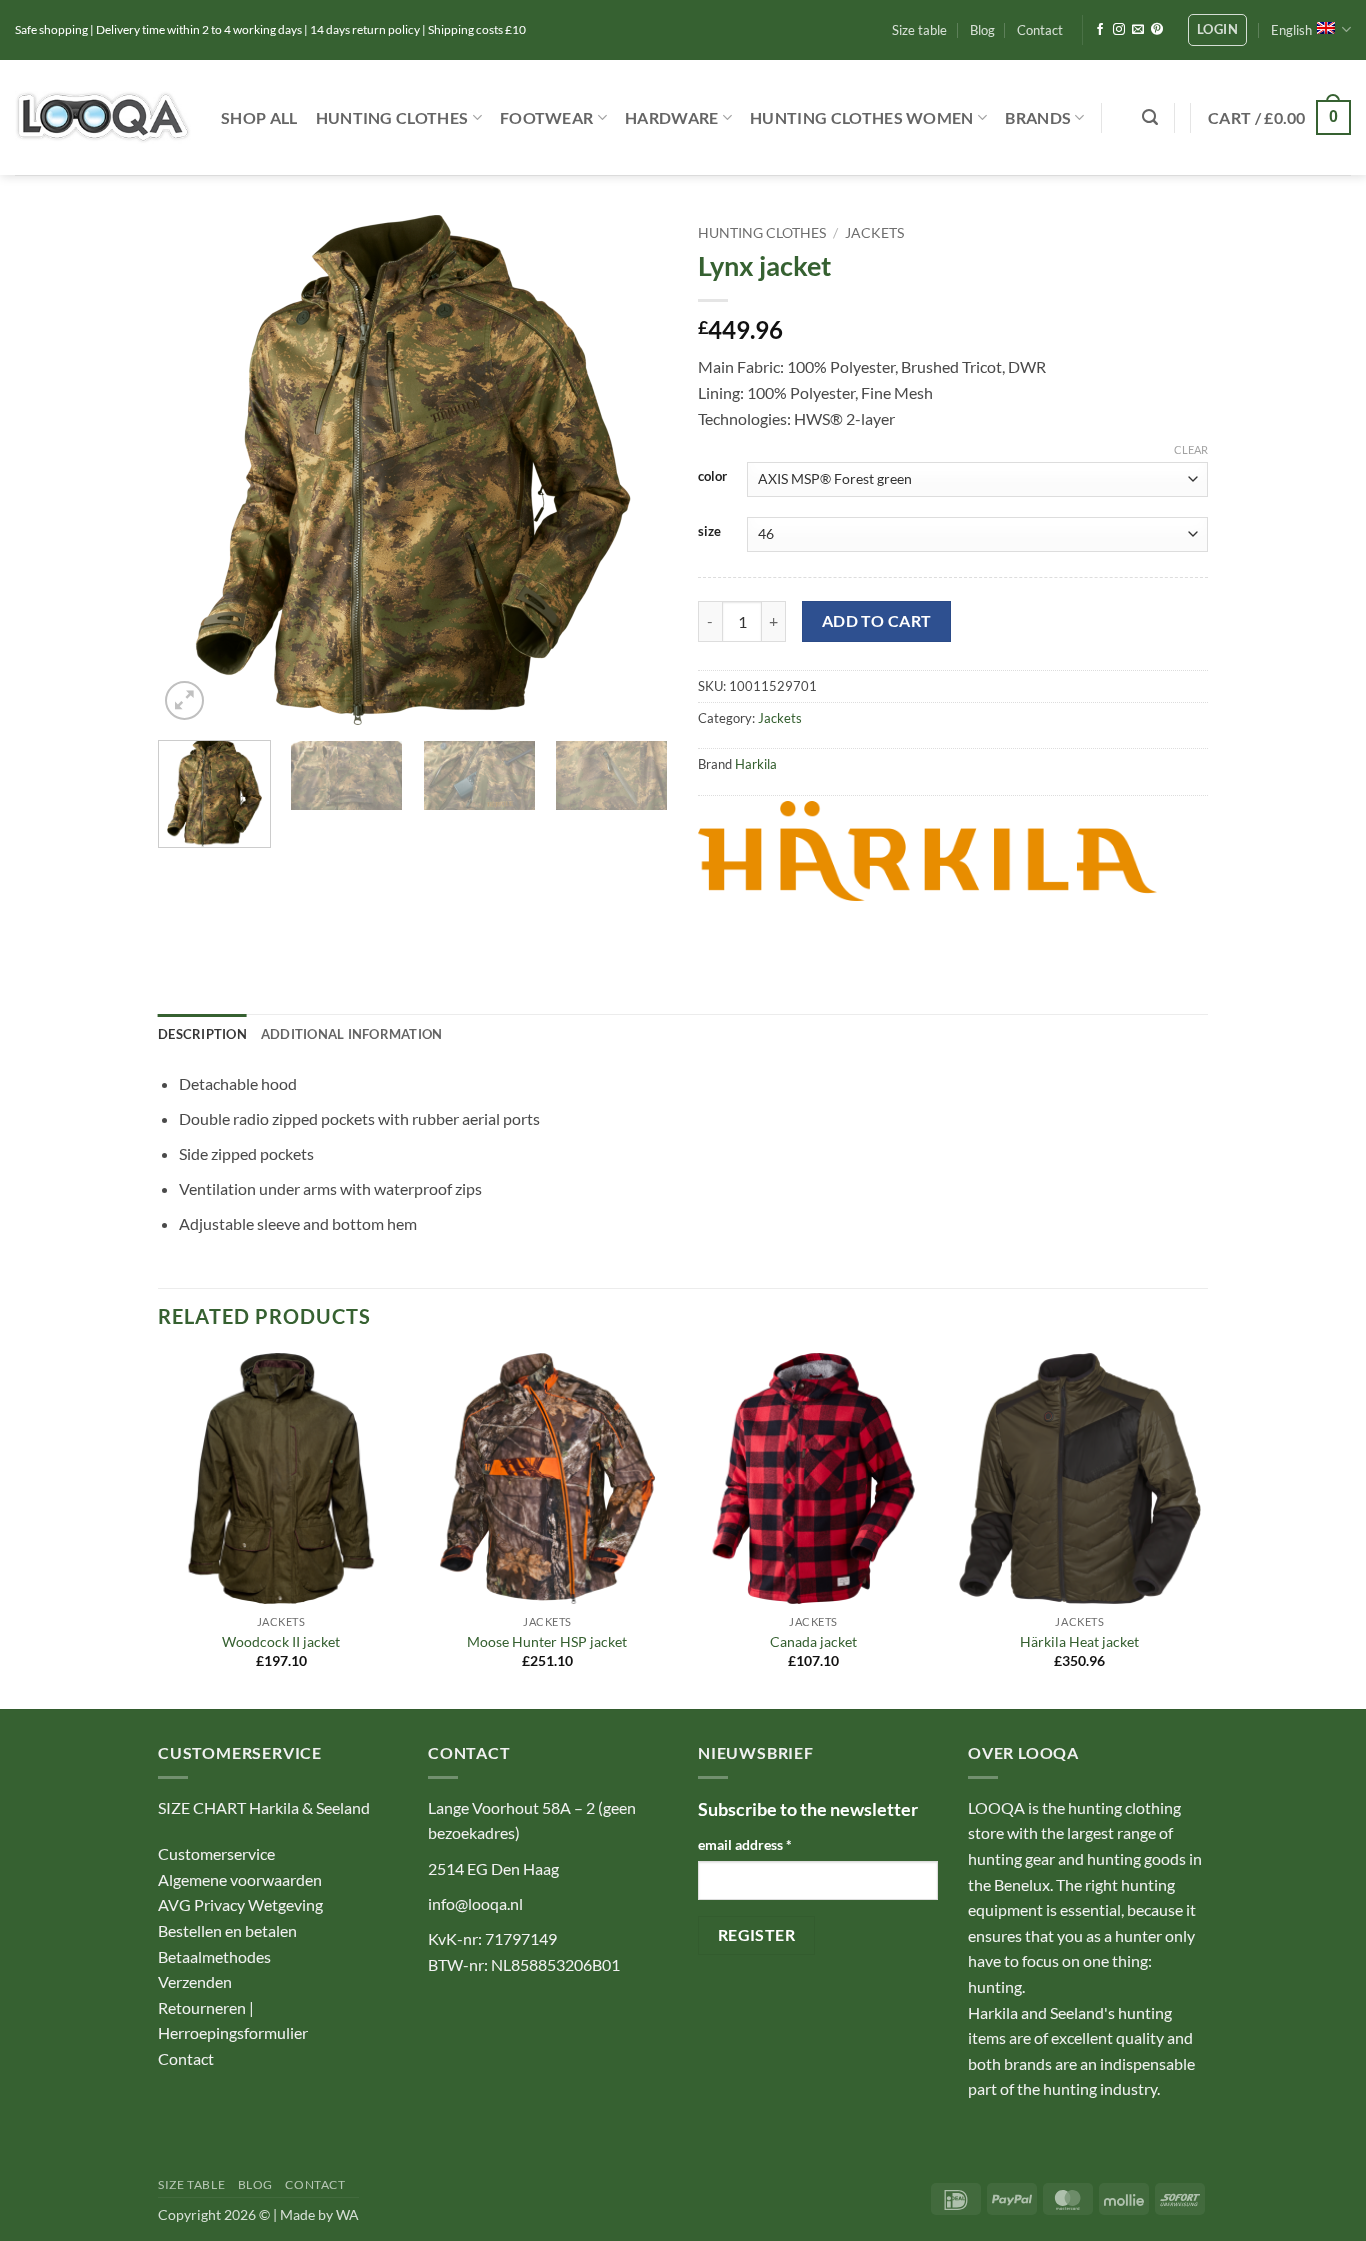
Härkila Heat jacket (1079, 1641)
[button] (1217, 30)
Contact (1040, 30)
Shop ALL (259, 117)
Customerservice (216, 1853)
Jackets (874, 233)
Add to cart (877, 621)
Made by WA (319, 2214)
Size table (919, 30)
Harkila (756, 764)
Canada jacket (813, 1641)
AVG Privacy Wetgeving (240, 1904)
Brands (1038, 117)
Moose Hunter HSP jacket (547, 1641)
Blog (982, 30)
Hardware (672, 117)
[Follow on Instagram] (1119, 30)
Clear (1191, 449)
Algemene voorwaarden (240, 1879)
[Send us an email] (1138, 30)
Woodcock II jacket (281, 1641)
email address (745, 1844)
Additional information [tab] (352, 1034)
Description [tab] (202, 1034)
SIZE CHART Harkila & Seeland (264, 1807)
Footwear (547, 117)
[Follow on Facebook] (1100, 30)
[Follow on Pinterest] (1157, 30)
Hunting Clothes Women (862, 117)
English (1291, 30)
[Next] (633, 470)
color (712, 477)
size (709, 532)
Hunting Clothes (392, 117)
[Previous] (193, 470)
